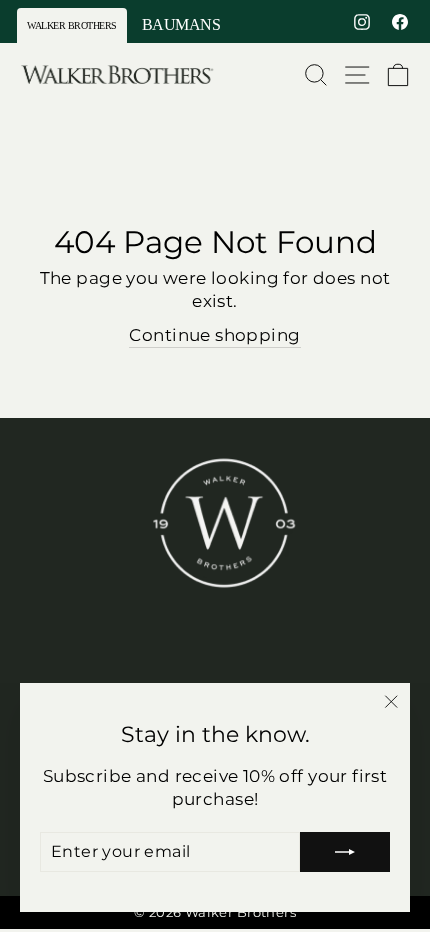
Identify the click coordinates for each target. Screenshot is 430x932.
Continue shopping (214, 335)
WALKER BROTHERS (72, 25)
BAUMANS (181, 24)
